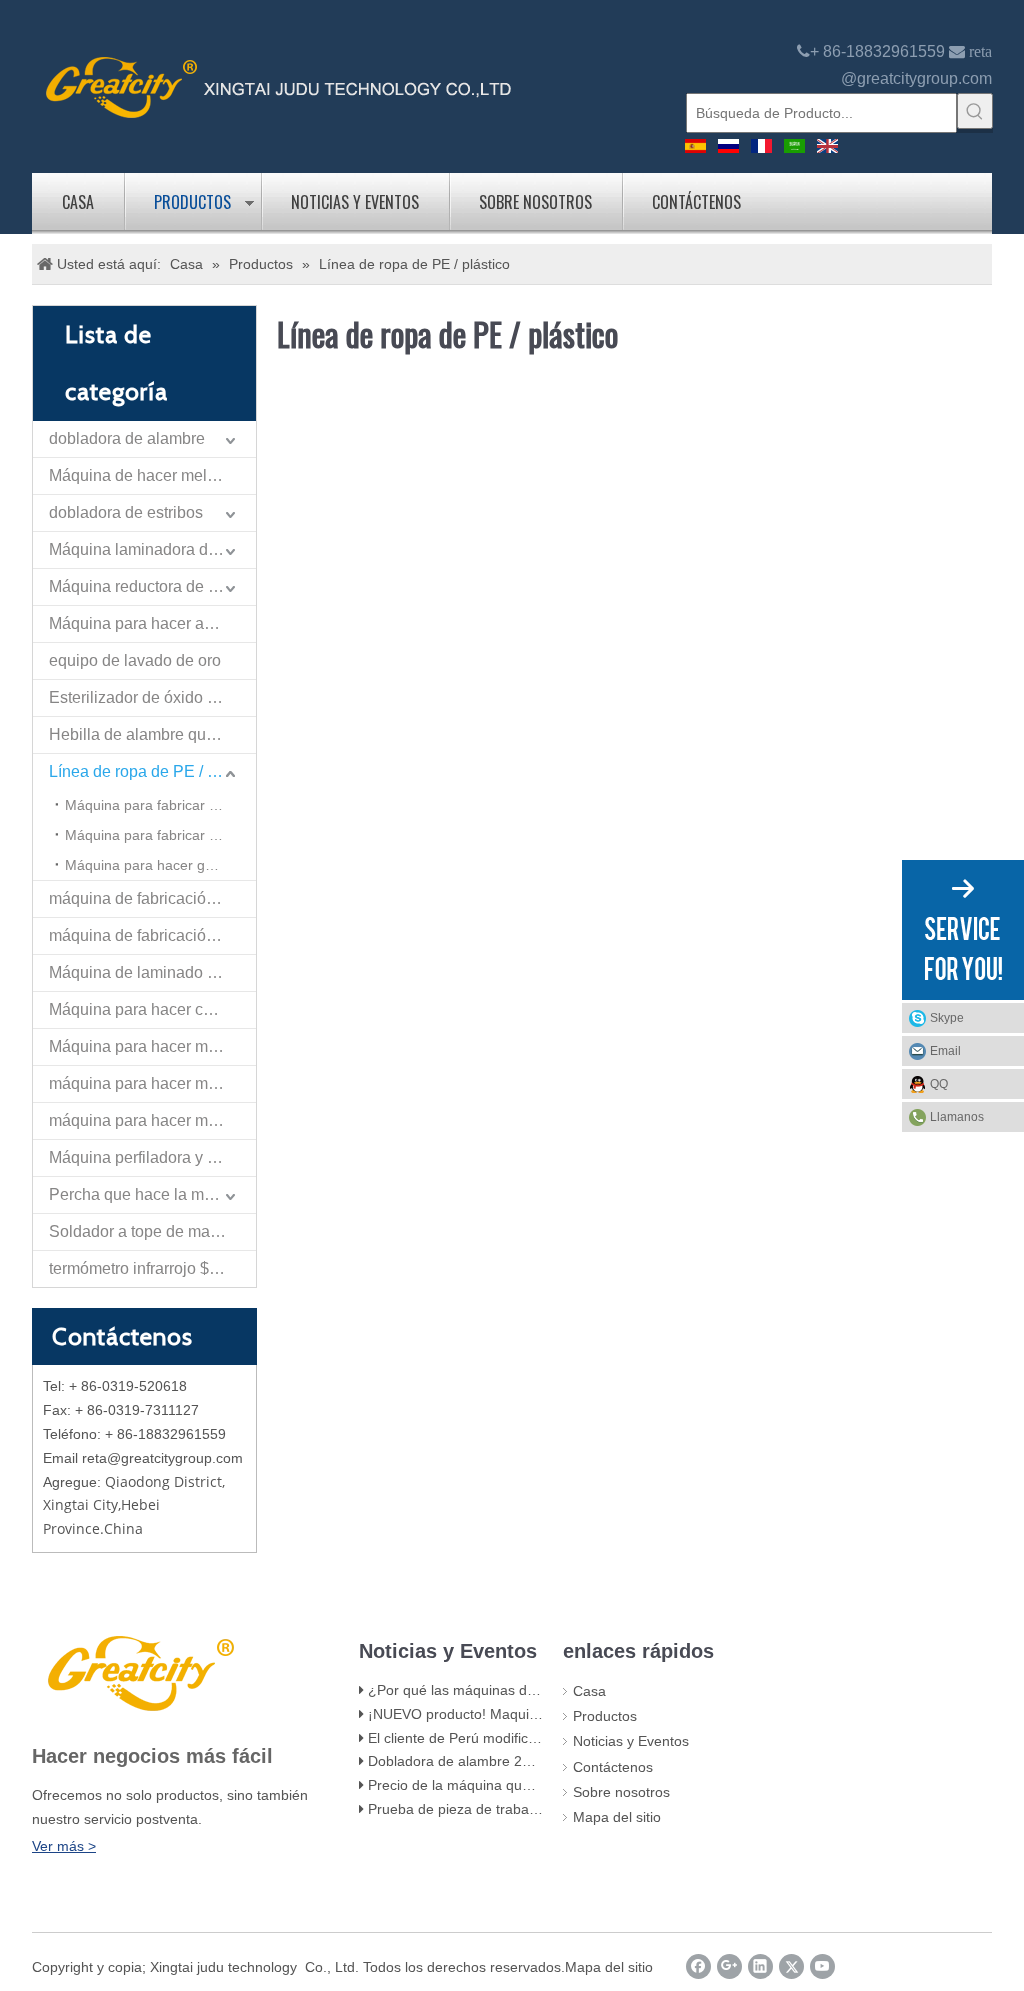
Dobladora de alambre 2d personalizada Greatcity (526, 1761)
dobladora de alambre (127, 438)
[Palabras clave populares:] (975, 111)
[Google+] (729, 1966)
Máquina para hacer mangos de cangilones (152, 1046)
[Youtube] (822, 1966)
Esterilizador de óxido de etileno (152, 697)
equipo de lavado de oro (135, 660)
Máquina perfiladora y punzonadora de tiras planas (152, 1157)
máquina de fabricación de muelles (152, 935)
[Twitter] (791, 1966)
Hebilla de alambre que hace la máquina (152, 734)
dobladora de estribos (126, 512)
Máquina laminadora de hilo (148, 549)
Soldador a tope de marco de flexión (152, 1231)
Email (945, 1051)
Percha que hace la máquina (151, 1194)
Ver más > (64, 1846)
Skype (947, 1018)
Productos (192, 202)
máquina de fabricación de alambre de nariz (152, 898)
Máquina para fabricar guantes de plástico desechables (160, 835)
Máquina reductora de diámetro (152, 586)
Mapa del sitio (617, 1817)
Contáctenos (696, 202)
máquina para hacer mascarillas (152, 1120)
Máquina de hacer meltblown (151, 475)
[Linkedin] (760, 1966)
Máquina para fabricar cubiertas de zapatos (160, 805)
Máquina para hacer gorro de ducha (160, 865)
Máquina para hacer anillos (145, 623)
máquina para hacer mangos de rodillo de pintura (152, 1083)
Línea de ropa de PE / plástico (152, 771)
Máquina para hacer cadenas (152, 1009)
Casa (78, 202)
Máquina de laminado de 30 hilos (152, 972)
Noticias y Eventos (355, 202)
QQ (939, 1084)
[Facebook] (698, 1966)
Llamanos (957, 1117)
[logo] (279, 85)
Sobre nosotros (535, 202)
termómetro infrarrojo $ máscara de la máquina (152, 1268)
